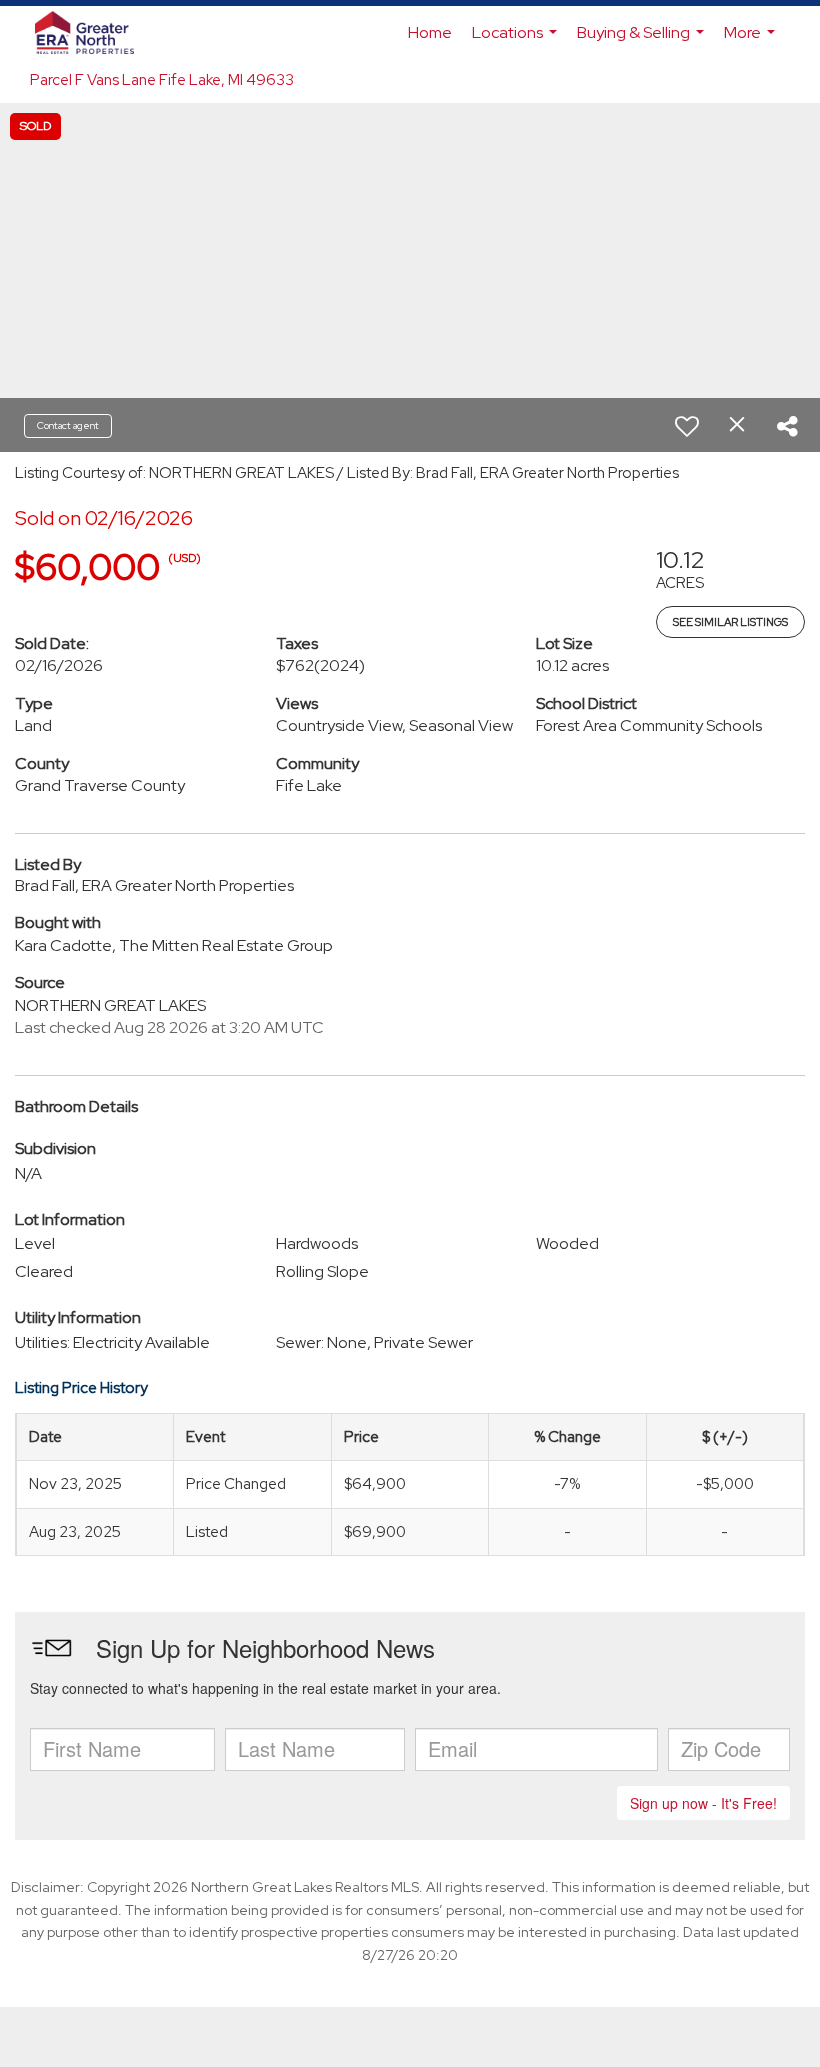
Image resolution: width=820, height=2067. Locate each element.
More (752, 41)
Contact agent (68, 425)
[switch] (687, 426)
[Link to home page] (94, 33)
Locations (517, 41)
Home (430, 32)
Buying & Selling (643, 41)
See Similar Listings (730, 622)
